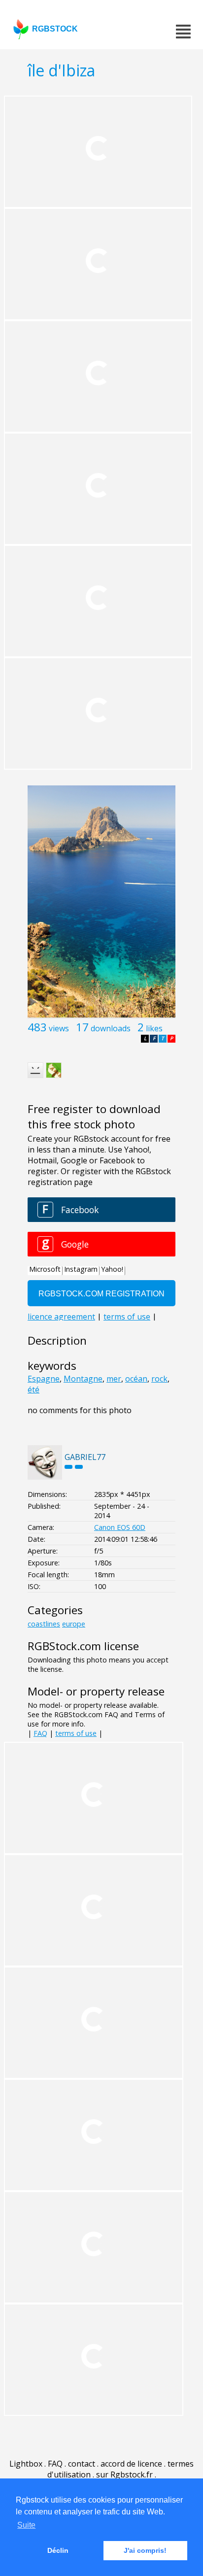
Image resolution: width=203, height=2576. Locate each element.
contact (82, 2464)
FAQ (40, 1733)
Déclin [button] (58, 2550)
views (59, 1028)
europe (74, 1624)
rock (159, 1379)
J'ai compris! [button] (145, 2550)
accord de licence (131, 2464)
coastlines (44, 1624)
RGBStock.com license (83, 1646)
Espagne (44, 1379)
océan (136, 1379)
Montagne (83, 1379)
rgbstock (55, 29)
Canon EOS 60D (120, 1527)
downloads (111, 1028)
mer (114, 1379)
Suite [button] (26, 2525)
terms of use (76, 1733)
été (34, 1390)
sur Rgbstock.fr (124, 2474)
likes (154, 1028)
